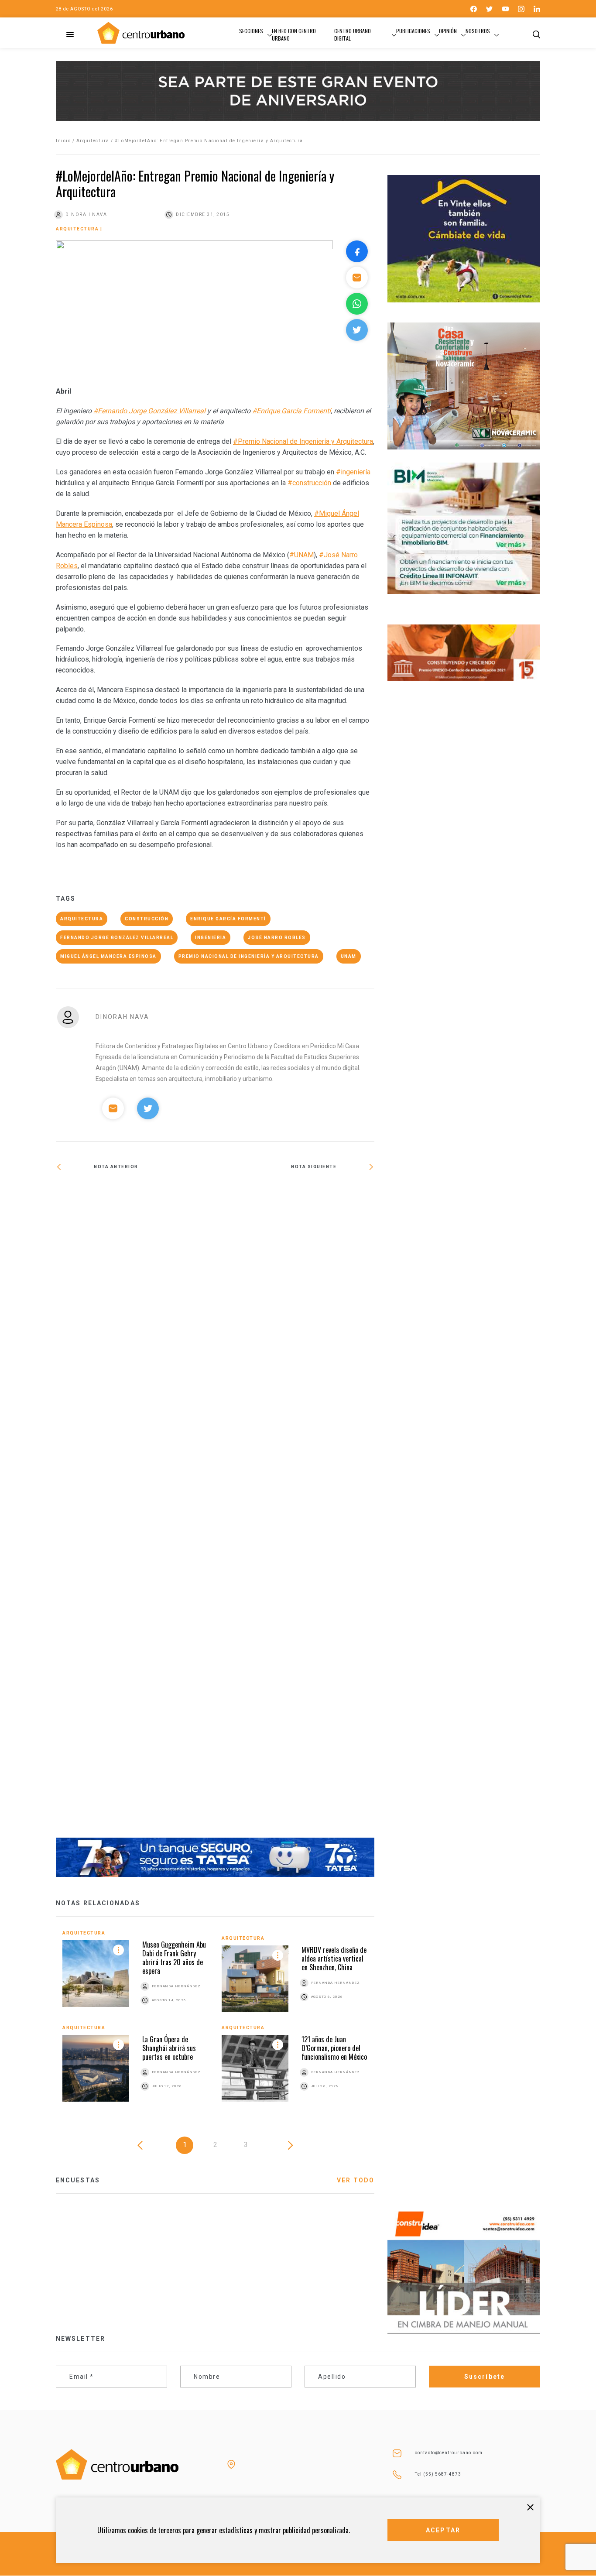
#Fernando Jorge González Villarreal (149, 411)
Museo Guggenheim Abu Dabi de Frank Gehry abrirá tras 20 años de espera (174, 1958)
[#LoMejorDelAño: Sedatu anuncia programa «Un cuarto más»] (295, 1510)
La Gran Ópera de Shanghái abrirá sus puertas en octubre (169, 2048)
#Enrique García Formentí (291, 411)
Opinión (448, 31)
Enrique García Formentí (228, 919)
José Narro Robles (277, 938)
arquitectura (82, 919)
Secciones (251, 31)
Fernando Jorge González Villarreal (117, 938)
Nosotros (478, 31)
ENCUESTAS (78, 2180)
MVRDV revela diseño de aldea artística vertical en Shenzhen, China (334, 1959)
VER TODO (356, 2180)
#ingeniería (353, 472)
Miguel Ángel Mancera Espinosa (108, 956)
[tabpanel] (215, 2022)
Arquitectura (93, 141)
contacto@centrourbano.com (449, 2453)
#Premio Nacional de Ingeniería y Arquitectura (303, 441)
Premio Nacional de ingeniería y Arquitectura (249, 956)
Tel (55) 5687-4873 (438, 2474)
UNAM (349, 956)
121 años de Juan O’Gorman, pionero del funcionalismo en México (334, 2048)
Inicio (63, 141)
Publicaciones (413, 31)
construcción (147, 919)
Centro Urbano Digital (353, 34)
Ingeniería (211, 938)
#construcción (309, 483)
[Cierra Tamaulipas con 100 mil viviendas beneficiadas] (135, 1195)
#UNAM (301, 555)
